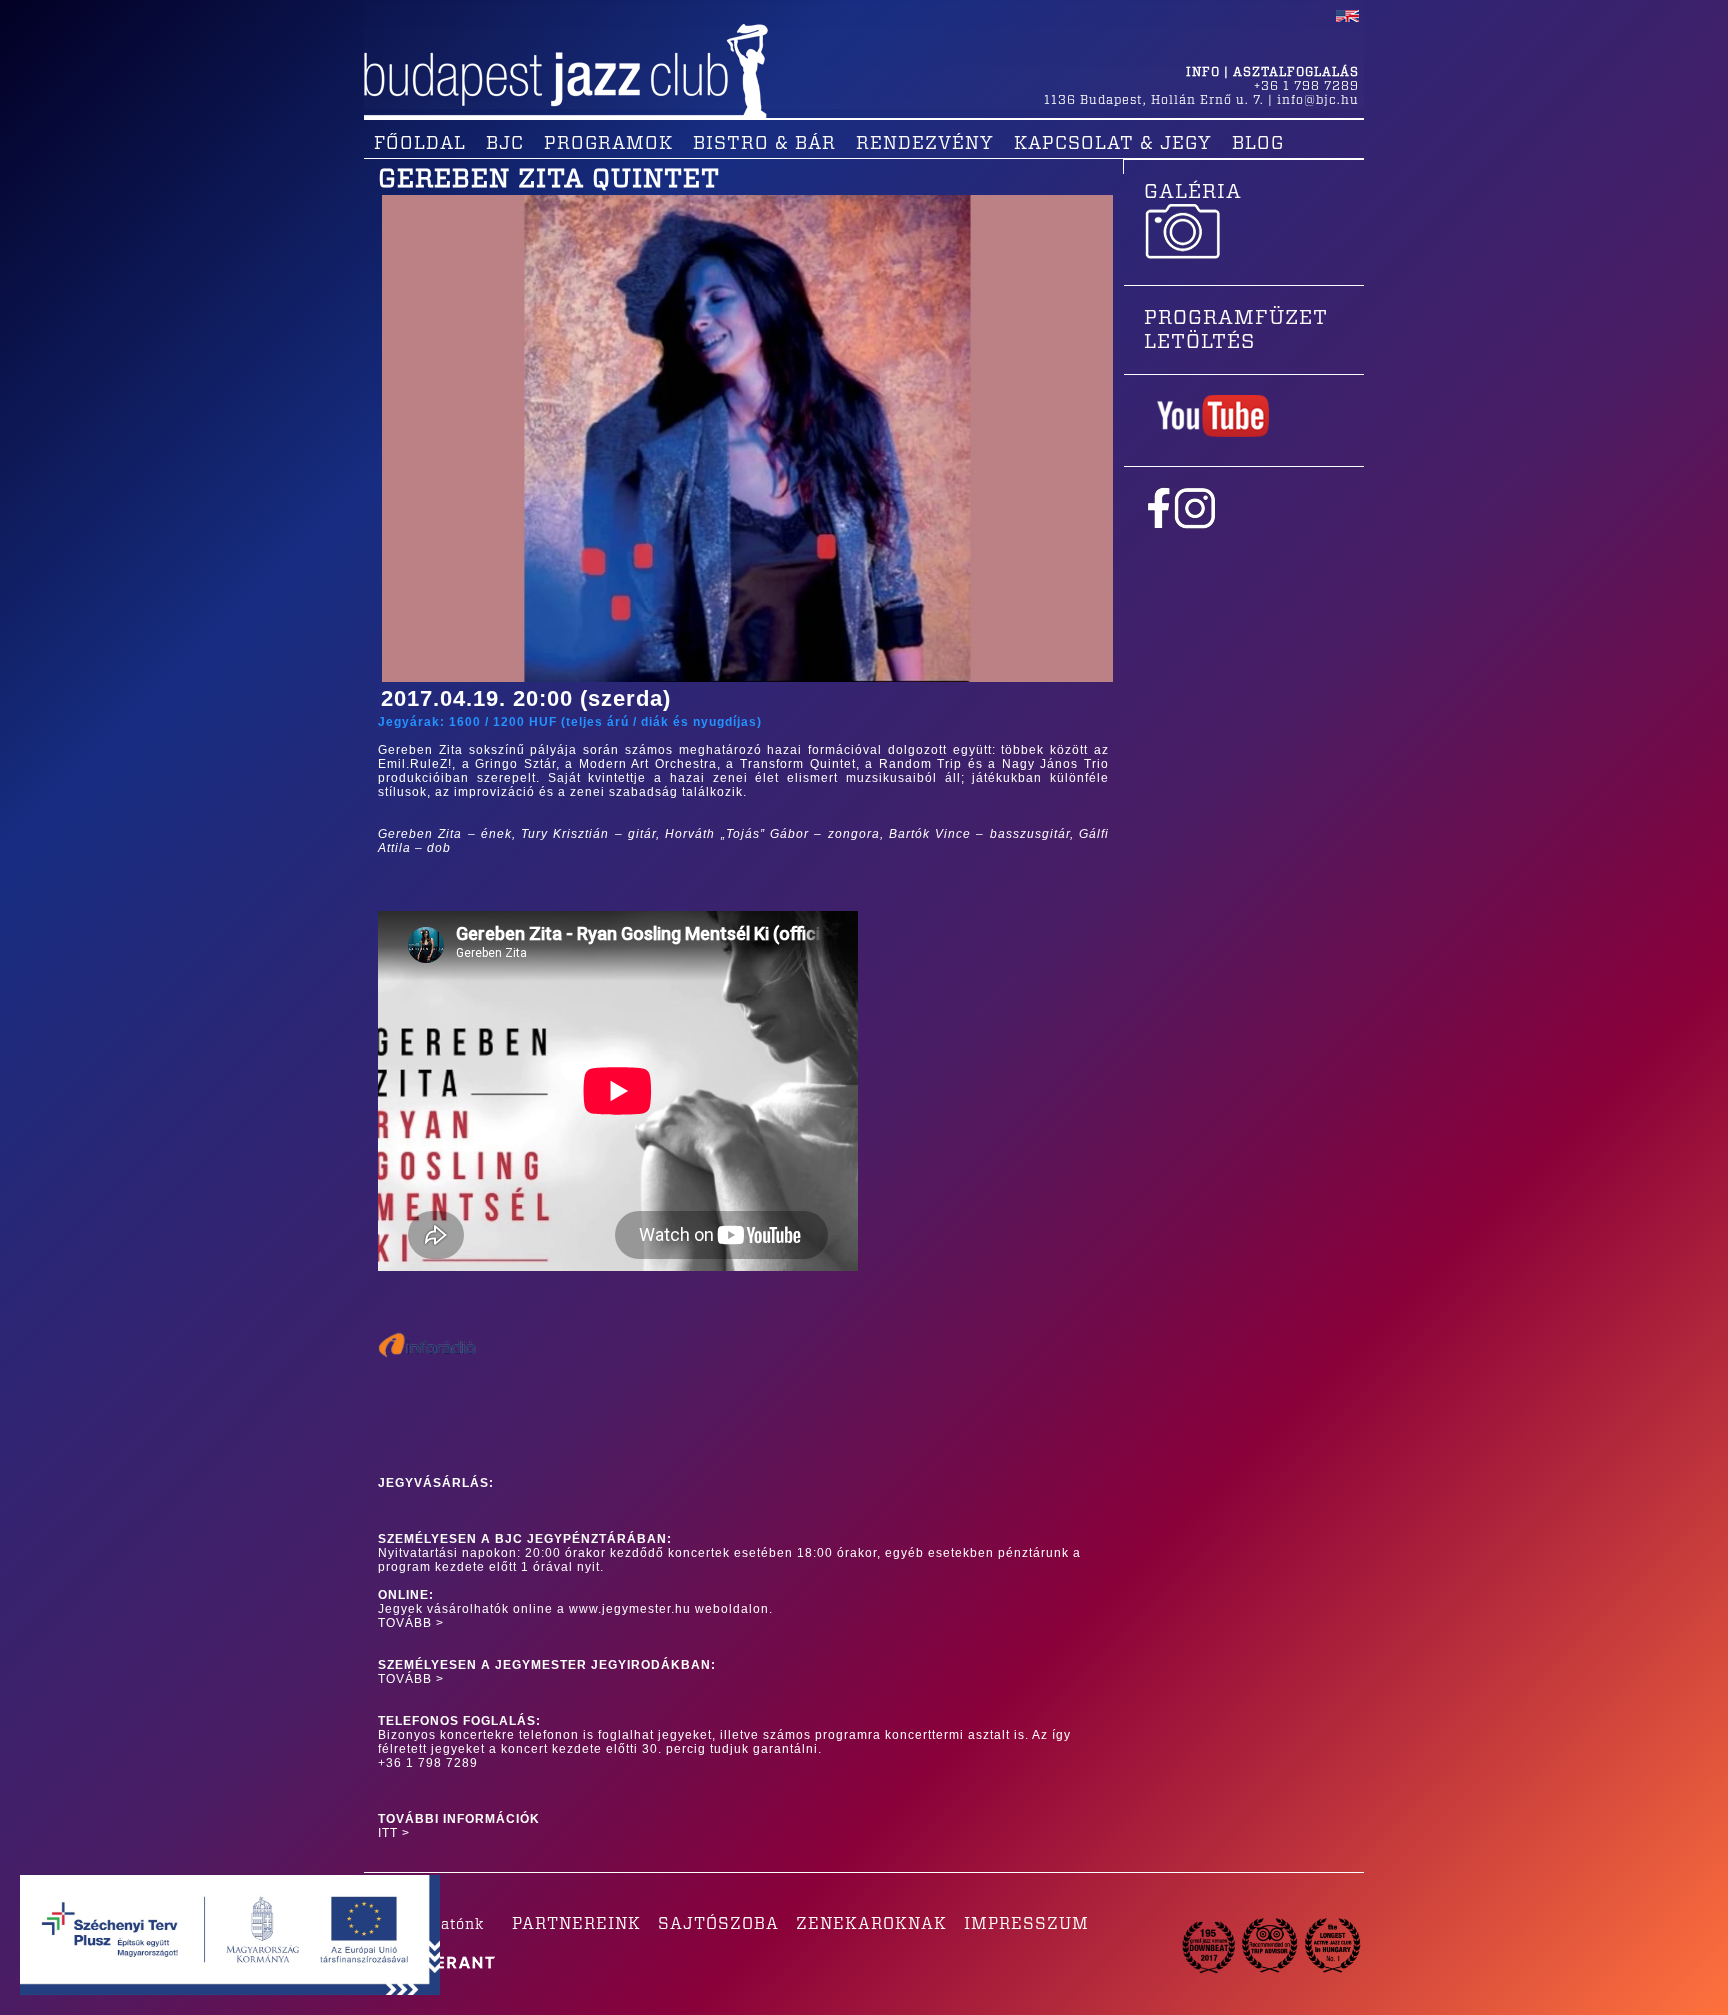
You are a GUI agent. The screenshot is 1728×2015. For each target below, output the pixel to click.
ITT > (394, 1833)
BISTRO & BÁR (764, 144)
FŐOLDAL (420, 144)
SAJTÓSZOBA (718, 1924)
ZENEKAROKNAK (871, 1924)
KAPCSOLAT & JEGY (1113, 144)
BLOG (1258, 144)
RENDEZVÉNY (925, 144)
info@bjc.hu (1318, 100)
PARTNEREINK (576, 1924)
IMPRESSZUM (1026, 1924)
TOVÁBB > (411, 1623)
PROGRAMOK (608, 144)
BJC (505, 144)
